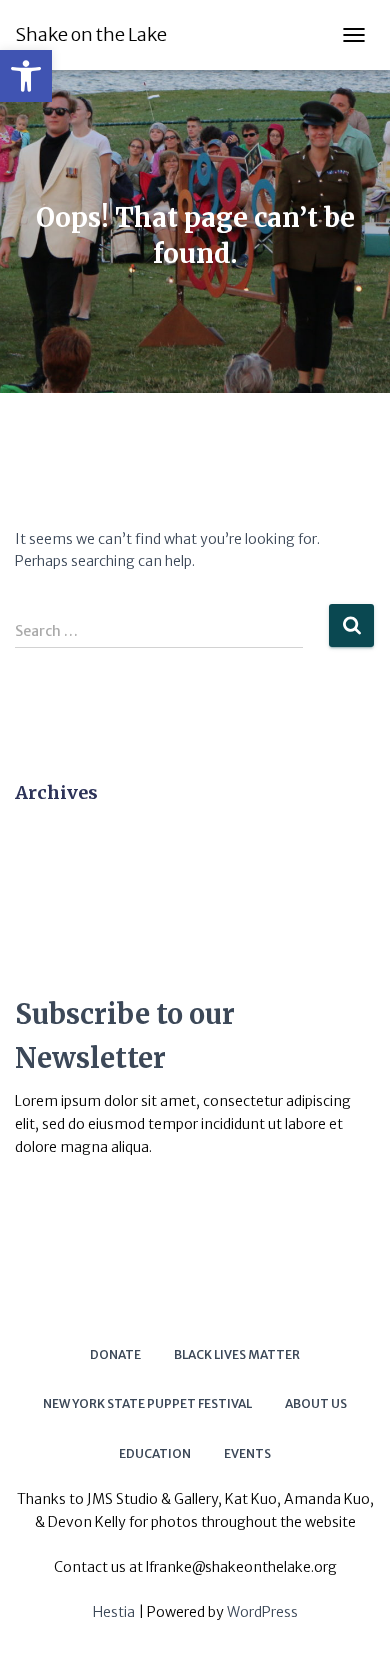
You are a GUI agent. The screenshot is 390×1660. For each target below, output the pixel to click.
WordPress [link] (262, 1612)
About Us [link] (316, 1403)
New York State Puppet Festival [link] (147, 1403)
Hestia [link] (114, 1612)
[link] (26, 76)
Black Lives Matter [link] (237, 1354)
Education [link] (155, 1453)
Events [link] (247, 1453)
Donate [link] (115, 1354)
